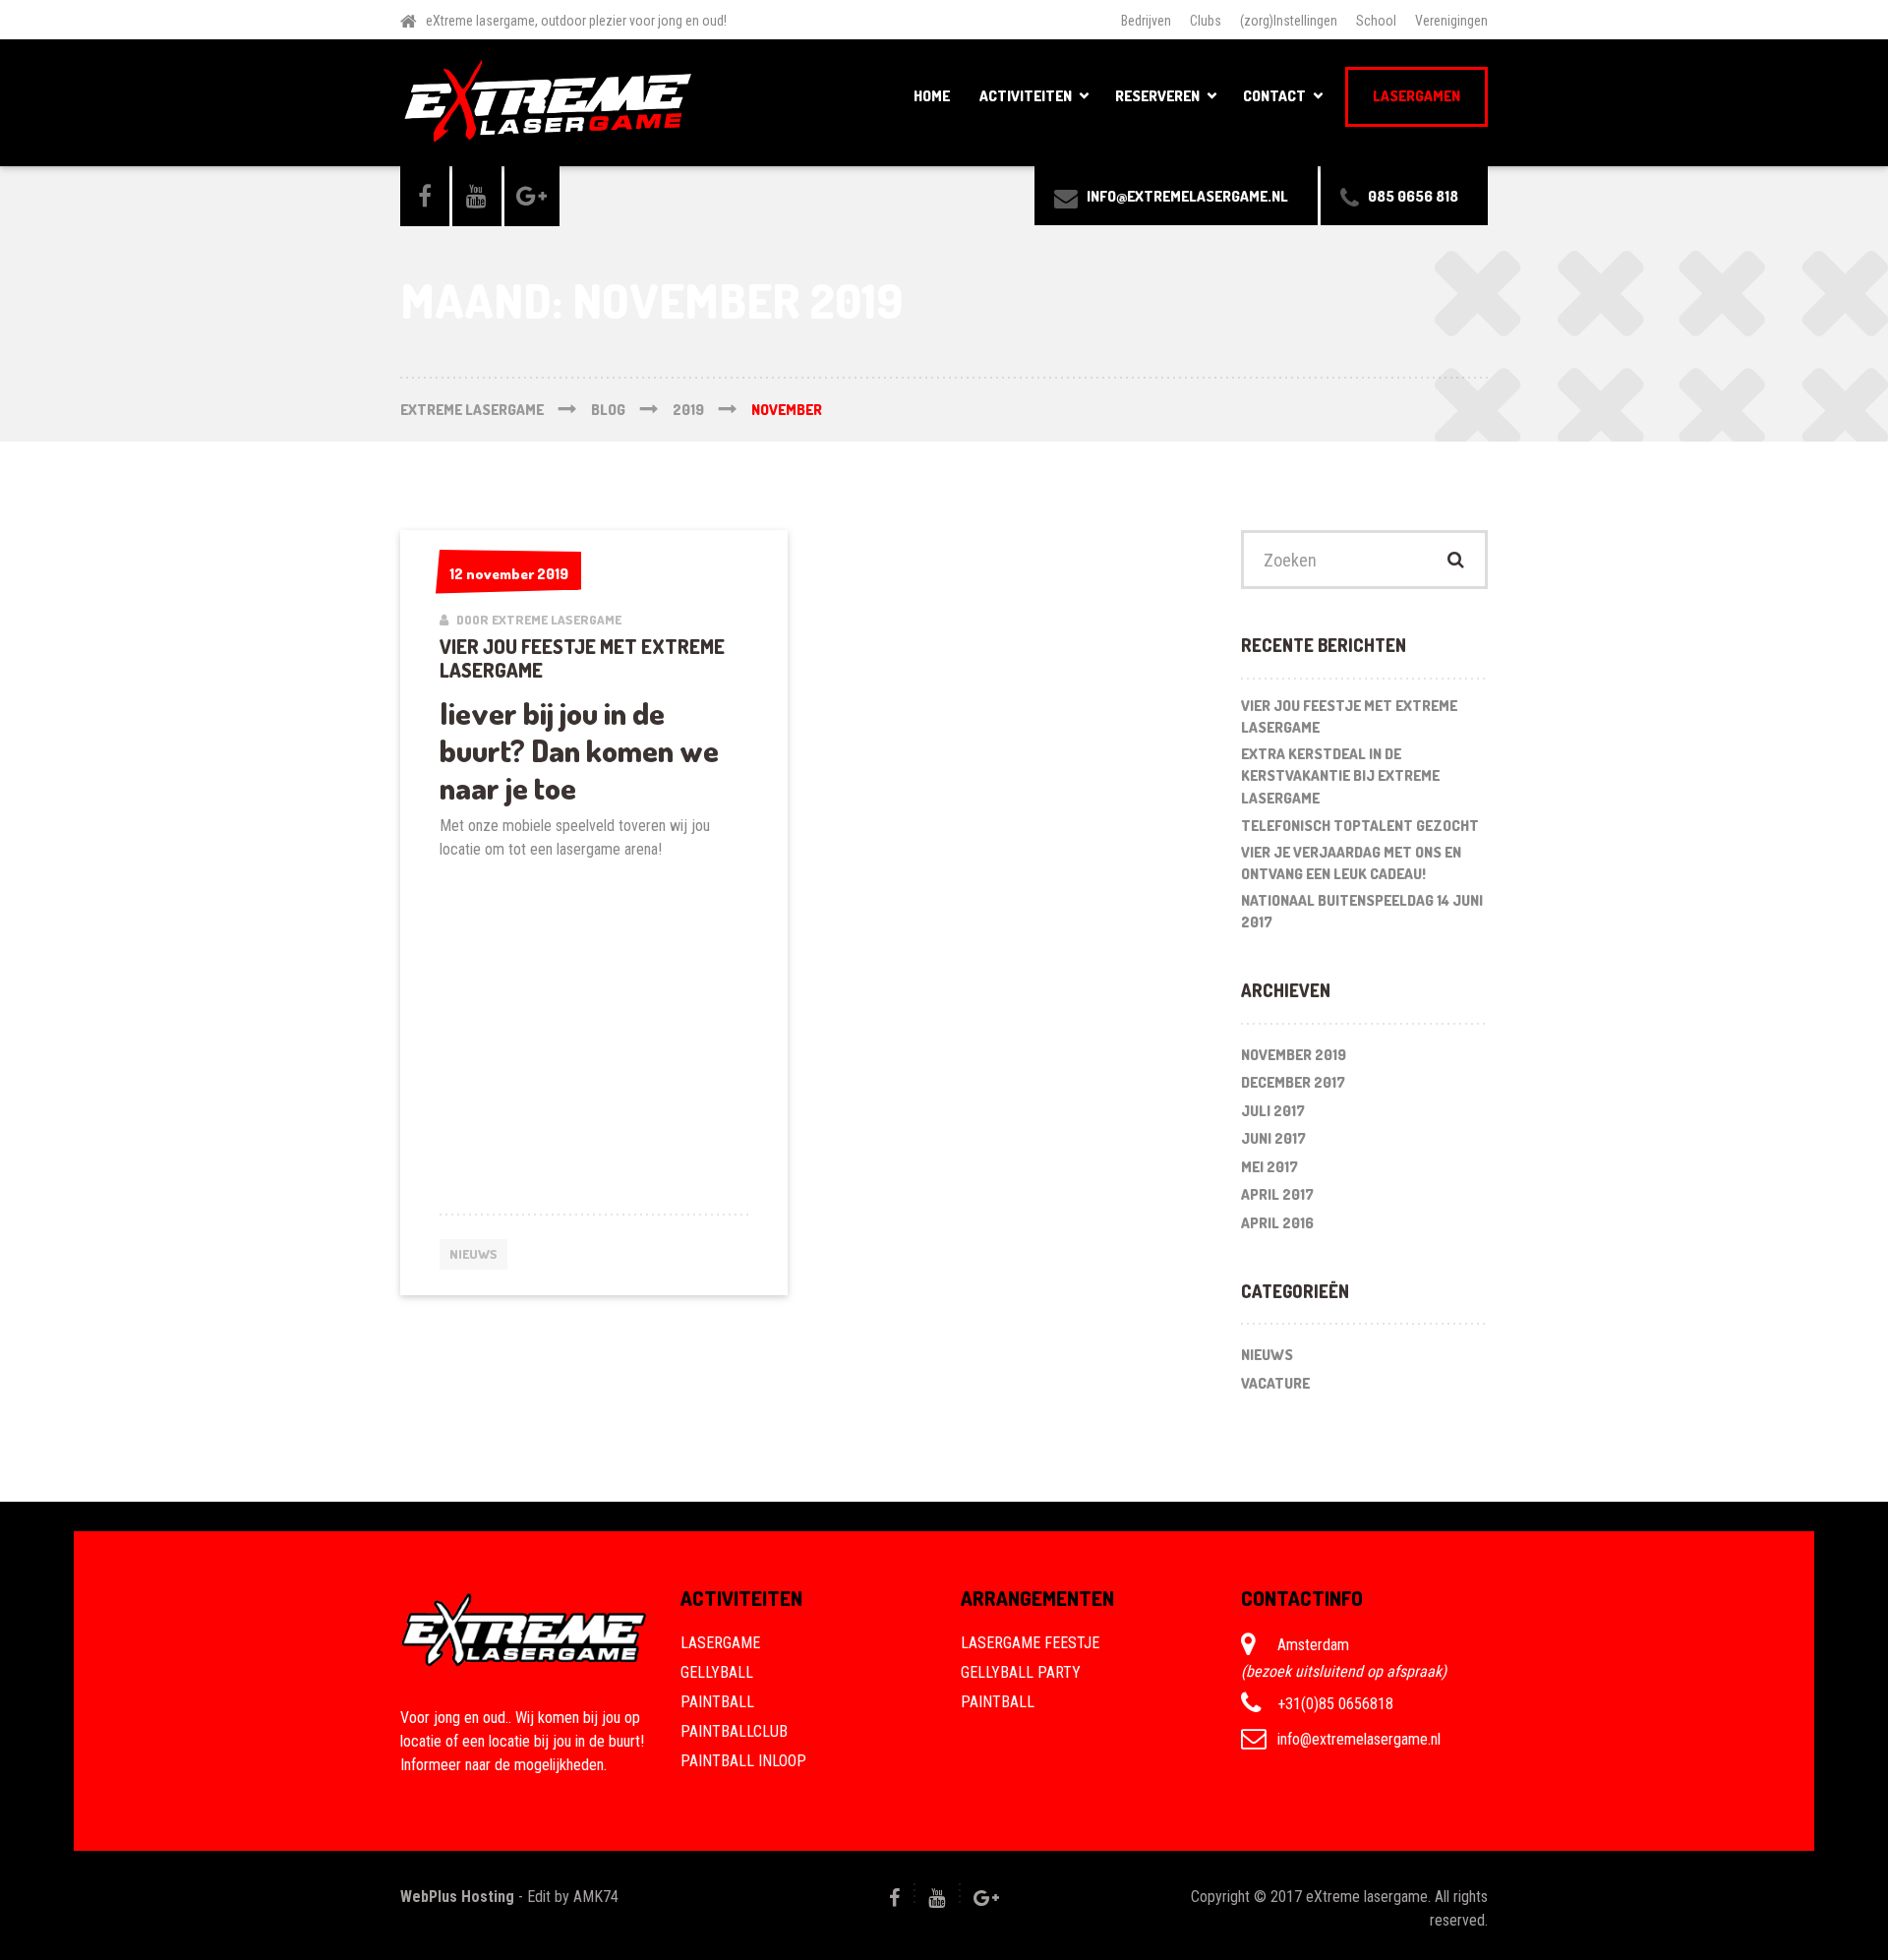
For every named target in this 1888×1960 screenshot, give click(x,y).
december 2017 (1293, 1082)
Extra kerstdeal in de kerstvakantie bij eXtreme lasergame (1340, 776)
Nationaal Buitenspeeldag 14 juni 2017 (1362, 912)
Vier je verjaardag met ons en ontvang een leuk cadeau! (1351, 863)
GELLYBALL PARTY (1021, 1672)
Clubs (1206, 21)
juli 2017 (1273, 1111)
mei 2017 (1269, 1167)
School (1376, 21)
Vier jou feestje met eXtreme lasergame (582, 658)
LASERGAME (720, 1643)
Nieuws (473, 1254)
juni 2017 (1273, 1138)
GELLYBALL (717, 1672)
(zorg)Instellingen (1289, 21)
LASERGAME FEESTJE (1030, 1643)
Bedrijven (1146, 21)
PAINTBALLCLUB (734, 1731)
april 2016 (1277, 1223)
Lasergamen (1416, 96)
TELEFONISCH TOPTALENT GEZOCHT (1360, 826)
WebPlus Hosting (457, 1897)
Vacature (1275, 1383)
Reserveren (1157, 96)
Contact (1274, 96)
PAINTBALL (717, 1702)
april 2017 (1277, 1194)
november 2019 (1294, 1055)
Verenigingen (1451, 21)
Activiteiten (1026, 96)
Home (932, 96)
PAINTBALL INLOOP (743, 1761)
